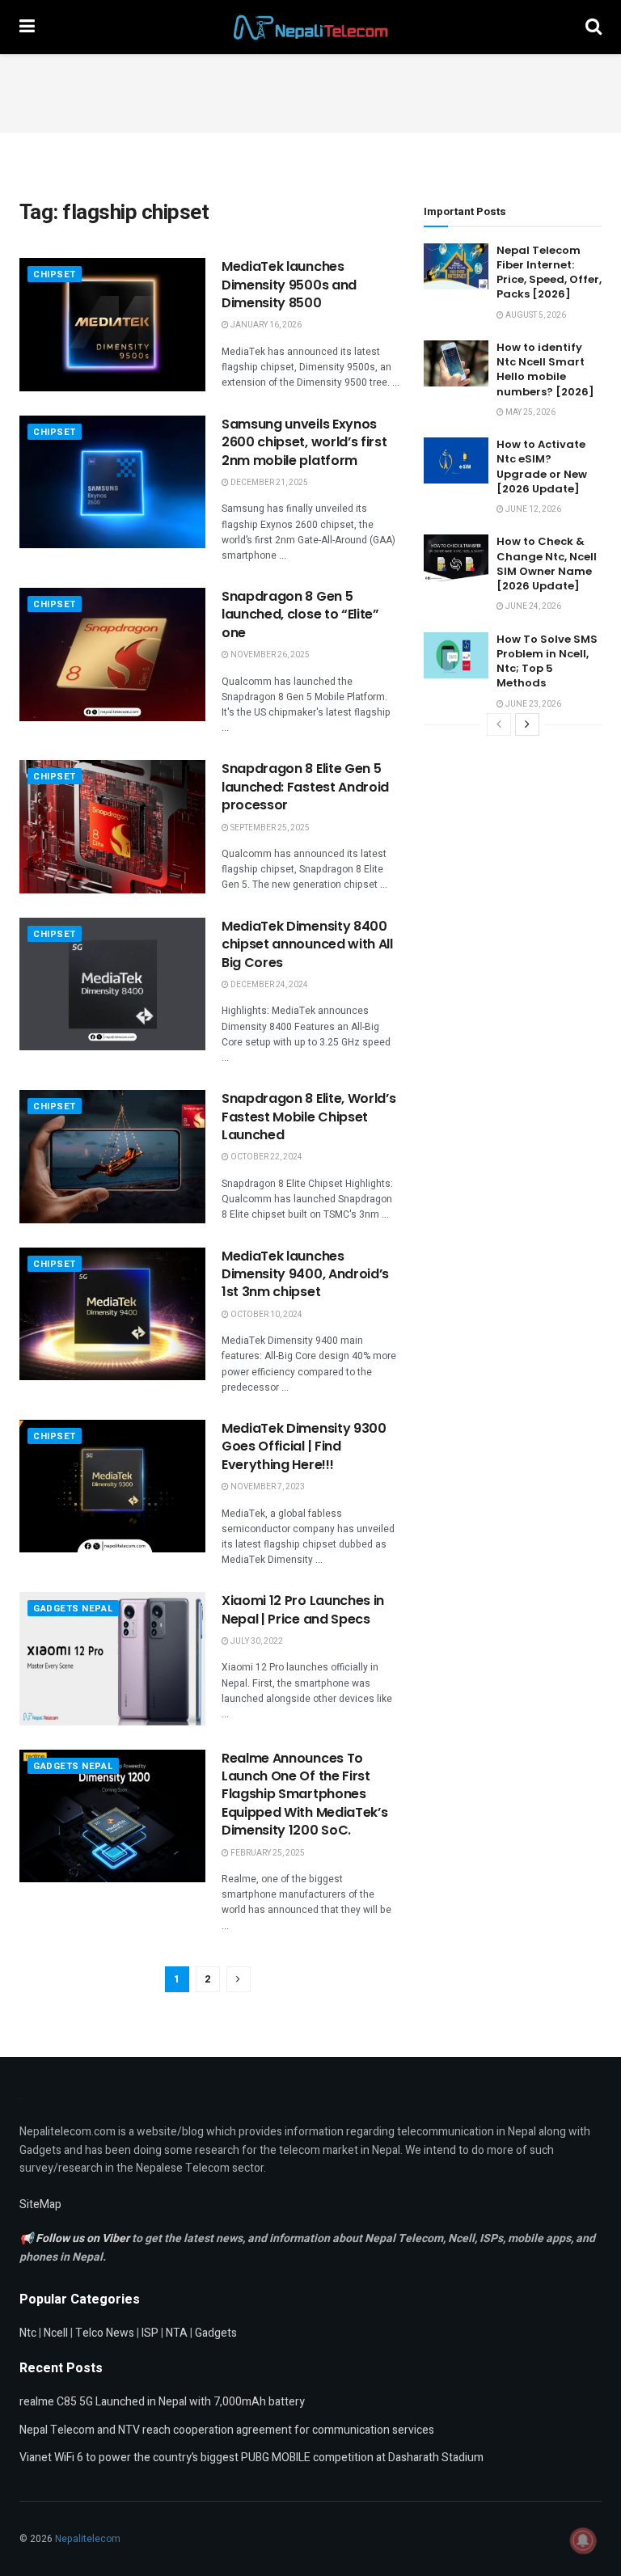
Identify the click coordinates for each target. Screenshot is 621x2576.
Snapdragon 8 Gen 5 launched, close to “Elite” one (300, 614)
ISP (150, 2333)
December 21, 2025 (268, 483)
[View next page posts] (527, 724)
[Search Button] (594, 27)
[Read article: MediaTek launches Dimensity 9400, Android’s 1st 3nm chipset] (112, 1314)
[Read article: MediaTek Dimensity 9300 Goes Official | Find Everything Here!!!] (112, 1486)
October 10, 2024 (266, 1315)
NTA (177, 2333)
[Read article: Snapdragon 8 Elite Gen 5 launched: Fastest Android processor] (112, 826)
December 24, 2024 (268, 985)
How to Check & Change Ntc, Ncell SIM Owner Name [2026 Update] (547, 564)
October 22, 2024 (266, 1157)
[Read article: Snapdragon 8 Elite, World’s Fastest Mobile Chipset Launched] (112, 1156)
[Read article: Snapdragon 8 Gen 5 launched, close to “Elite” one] (112, 654)
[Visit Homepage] (310, 27)
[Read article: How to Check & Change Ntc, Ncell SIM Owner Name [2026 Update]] (456, 557)
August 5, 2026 (535, 315)
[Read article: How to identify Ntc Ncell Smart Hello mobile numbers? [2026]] (456, 363)
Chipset (55, 274)
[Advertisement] (310, 91)
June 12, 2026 (532, 509)
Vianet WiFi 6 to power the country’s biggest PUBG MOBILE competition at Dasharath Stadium (251, 2458)
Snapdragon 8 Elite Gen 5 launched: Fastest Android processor (305, 787)
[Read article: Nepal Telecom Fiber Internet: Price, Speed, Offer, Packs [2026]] (456, 266)
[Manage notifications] (583, 2540)
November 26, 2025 (269, 655)
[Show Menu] (27, 27)
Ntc (28, 2333)
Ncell (56, 2333)
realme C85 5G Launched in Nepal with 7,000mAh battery (162, 2402)
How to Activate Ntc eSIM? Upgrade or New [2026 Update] (542, 467)
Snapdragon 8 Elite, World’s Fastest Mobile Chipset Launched (308, 1117)
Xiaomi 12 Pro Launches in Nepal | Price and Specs (303, 1609)
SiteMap (40, 2204)
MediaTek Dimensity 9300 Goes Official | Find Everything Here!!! (304, 1446)
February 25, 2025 (267, 1853)
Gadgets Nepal (73, 1609)
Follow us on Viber (84, 2238)
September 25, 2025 (269, 828)
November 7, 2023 (267, 1487)
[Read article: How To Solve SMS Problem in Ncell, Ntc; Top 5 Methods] (456, 655)
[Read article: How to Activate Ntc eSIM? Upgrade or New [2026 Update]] (456, 460)
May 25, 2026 (530, 412)
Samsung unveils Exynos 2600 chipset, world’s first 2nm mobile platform (304, 442)
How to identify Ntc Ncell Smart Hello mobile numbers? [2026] (545, 370)
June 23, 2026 (532, 704)
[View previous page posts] (499, 724)
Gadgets (216, 2333)
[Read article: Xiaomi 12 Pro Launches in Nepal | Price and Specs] (112, 1658)
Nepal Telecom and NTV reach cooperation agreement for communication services (227, 2430)
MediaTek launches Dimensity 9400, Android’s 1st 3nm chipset (305, 1274)
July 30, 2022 (256, 1641)
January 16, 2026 (265, 325)
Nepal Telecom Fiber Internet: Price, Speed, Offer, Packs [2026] (549, 272)
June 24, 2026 (532, 606)
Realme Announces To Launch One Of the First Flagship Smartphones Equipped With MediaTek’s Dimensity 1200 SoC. (304, 1795)
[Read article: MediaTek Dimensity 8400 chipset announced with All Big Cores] (112, 984)
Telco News (105, 2333)
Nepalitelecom (88, 2539)
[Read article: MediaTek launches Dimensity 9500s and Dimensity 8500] (112, 324)
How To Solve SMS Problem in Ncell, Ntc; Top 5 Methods (547, 661)
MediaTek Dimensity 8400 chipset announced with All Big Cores (307, 944)
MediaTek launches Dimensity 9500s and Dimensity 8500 (289, 285)
